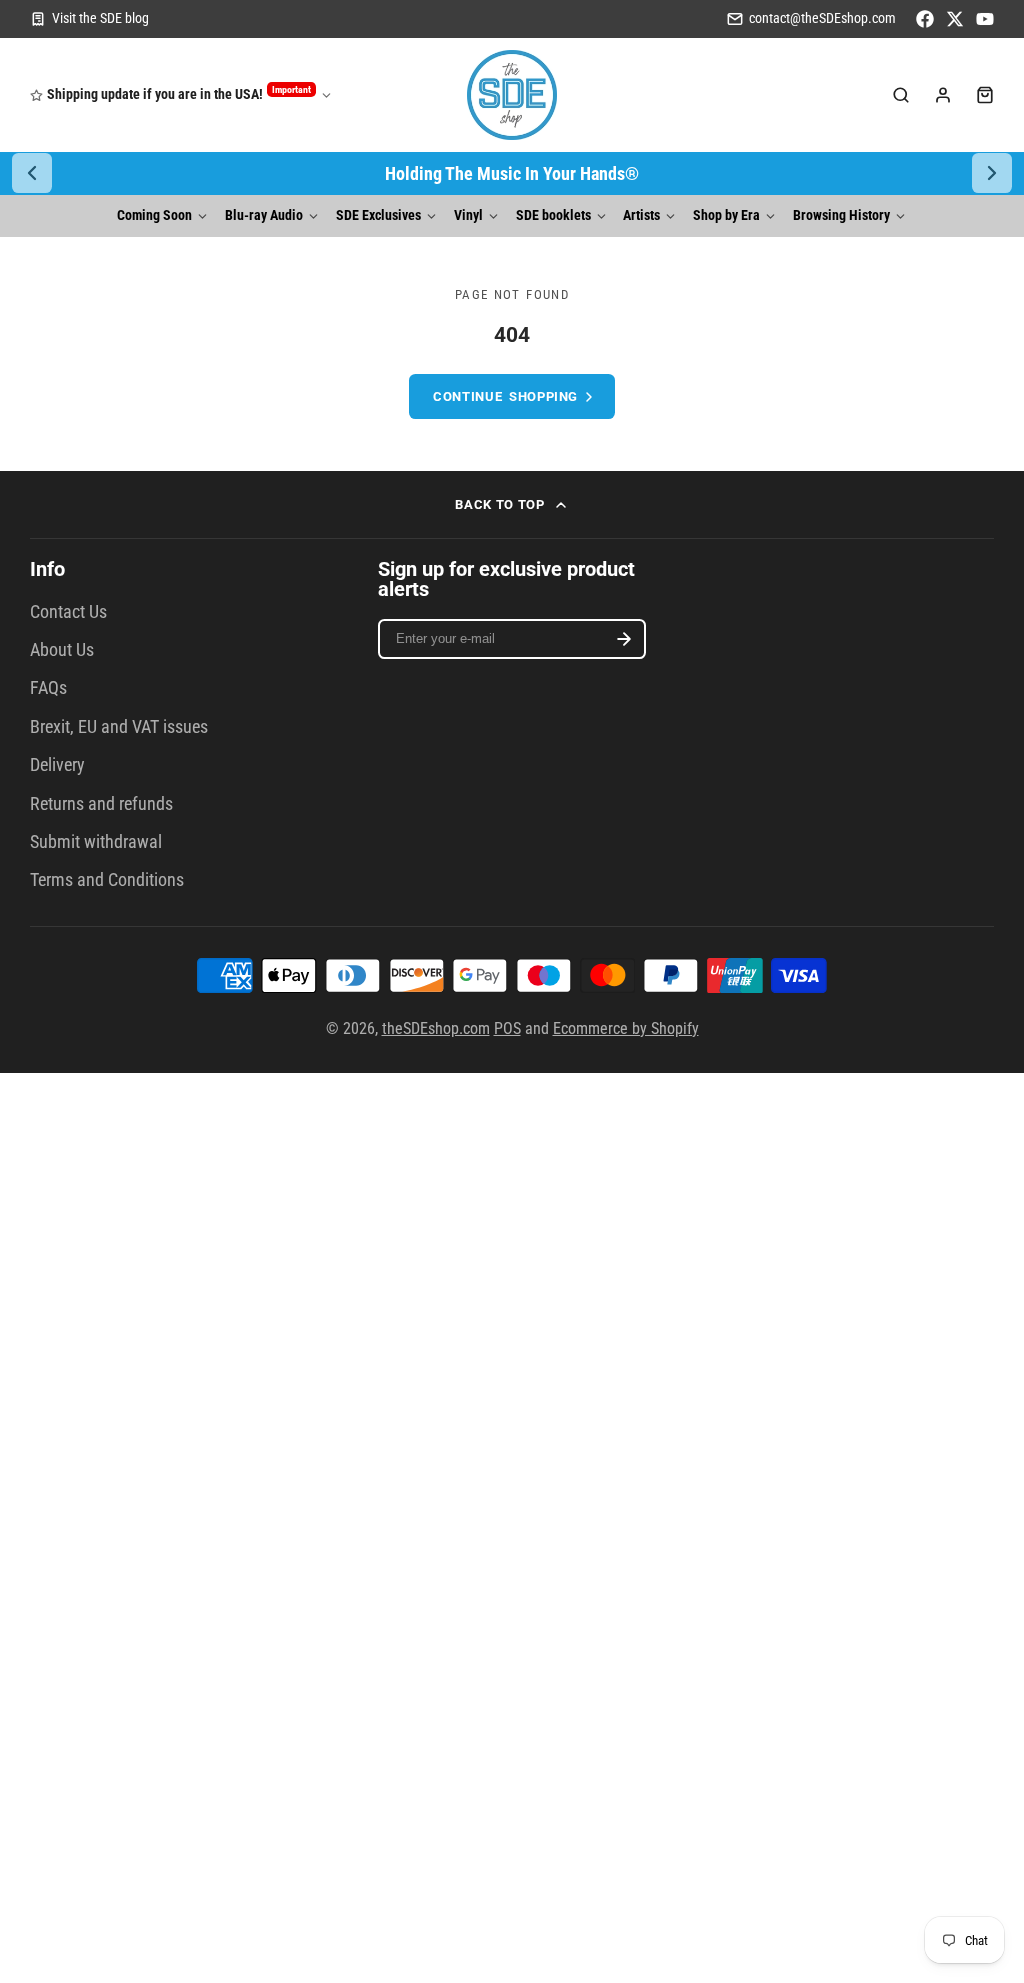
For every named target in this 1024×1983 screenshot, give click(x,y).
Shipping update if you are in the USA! (179, 93)
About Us (62, 650)
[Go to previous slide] (32, 173)
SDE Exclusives (378, 215)
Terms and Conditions (107, 880)
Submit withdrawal (96, 842)
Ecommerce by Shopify (626, 1028)
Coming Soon (154, 215)
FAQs (48, 688)
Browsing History (841, 215)
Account (943, 95)
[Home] (512, 95)
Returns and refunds (101, 804)
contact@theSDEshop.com (822, 18)
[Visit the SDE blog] (89, 19)
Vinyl (468, 215)
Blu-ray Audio (264, 215)
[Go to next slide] (992, 173)
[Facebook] (925, 19)
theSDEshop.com (436, 1028)
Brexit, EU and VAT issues (119, 727)
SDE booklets (553, 215)
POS (507, 1028)
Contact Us (68, 612)
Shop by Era (726, 215)
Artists (641, 215)
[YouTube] (985, 19)
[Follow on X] (955, 19)
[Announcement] (512, 173)
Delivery (57, 765)
